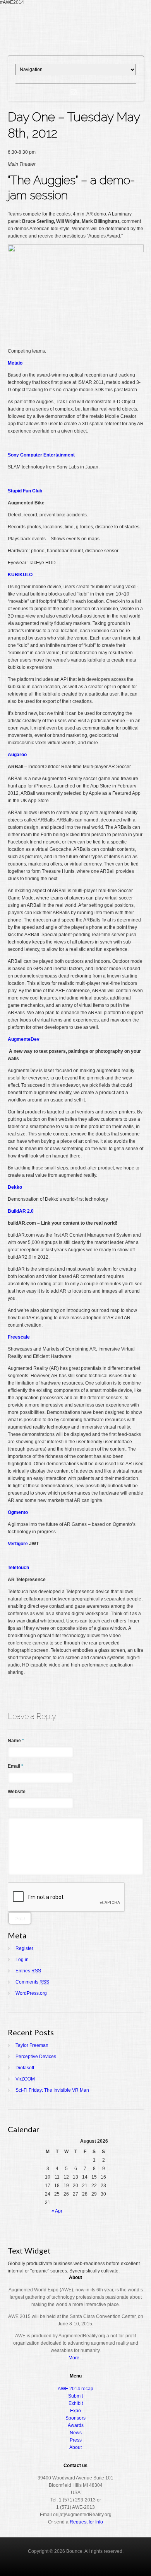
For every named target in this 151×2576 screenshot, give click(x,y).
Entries (28, 1971)
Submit (75, 2396)
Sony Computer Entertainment (41, 455)
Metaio (15, 363)
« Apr (57, 2211)
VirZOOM (25, 2079)
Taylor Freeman (32, 2045)
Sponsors (75, 2418)
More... (76, 2358)
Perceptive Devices (36, 2057)
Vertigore (18, 1544)
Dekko (15, 1187)
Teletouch (18, 1568)
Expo (75, 2411)
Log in (22, 1960)
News (76, 2433)
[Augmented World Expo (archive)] (75, 46)
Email (15, 1766)
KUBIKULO (20, 575)
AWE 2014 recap (75, 2389)
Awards (76, 2425)
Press (76, 2440)
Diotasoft (25, 2068)
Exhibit (76, 2403)
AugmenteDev (24, 1039)
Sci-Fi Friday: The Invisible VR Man (52, 2090)
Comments (32, 1982)
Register (24, 1948)
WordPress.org (31, 1993)
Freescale (19, 1337)
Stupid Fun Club (25, 491)
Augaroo (17, 755)
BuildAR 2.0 (21, 1211)
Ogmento (18, 1512)
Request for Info (86, 2522)
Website (17, 1792)
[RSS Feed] (74, 92)
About (75, 2447)
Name (16, 1741)
